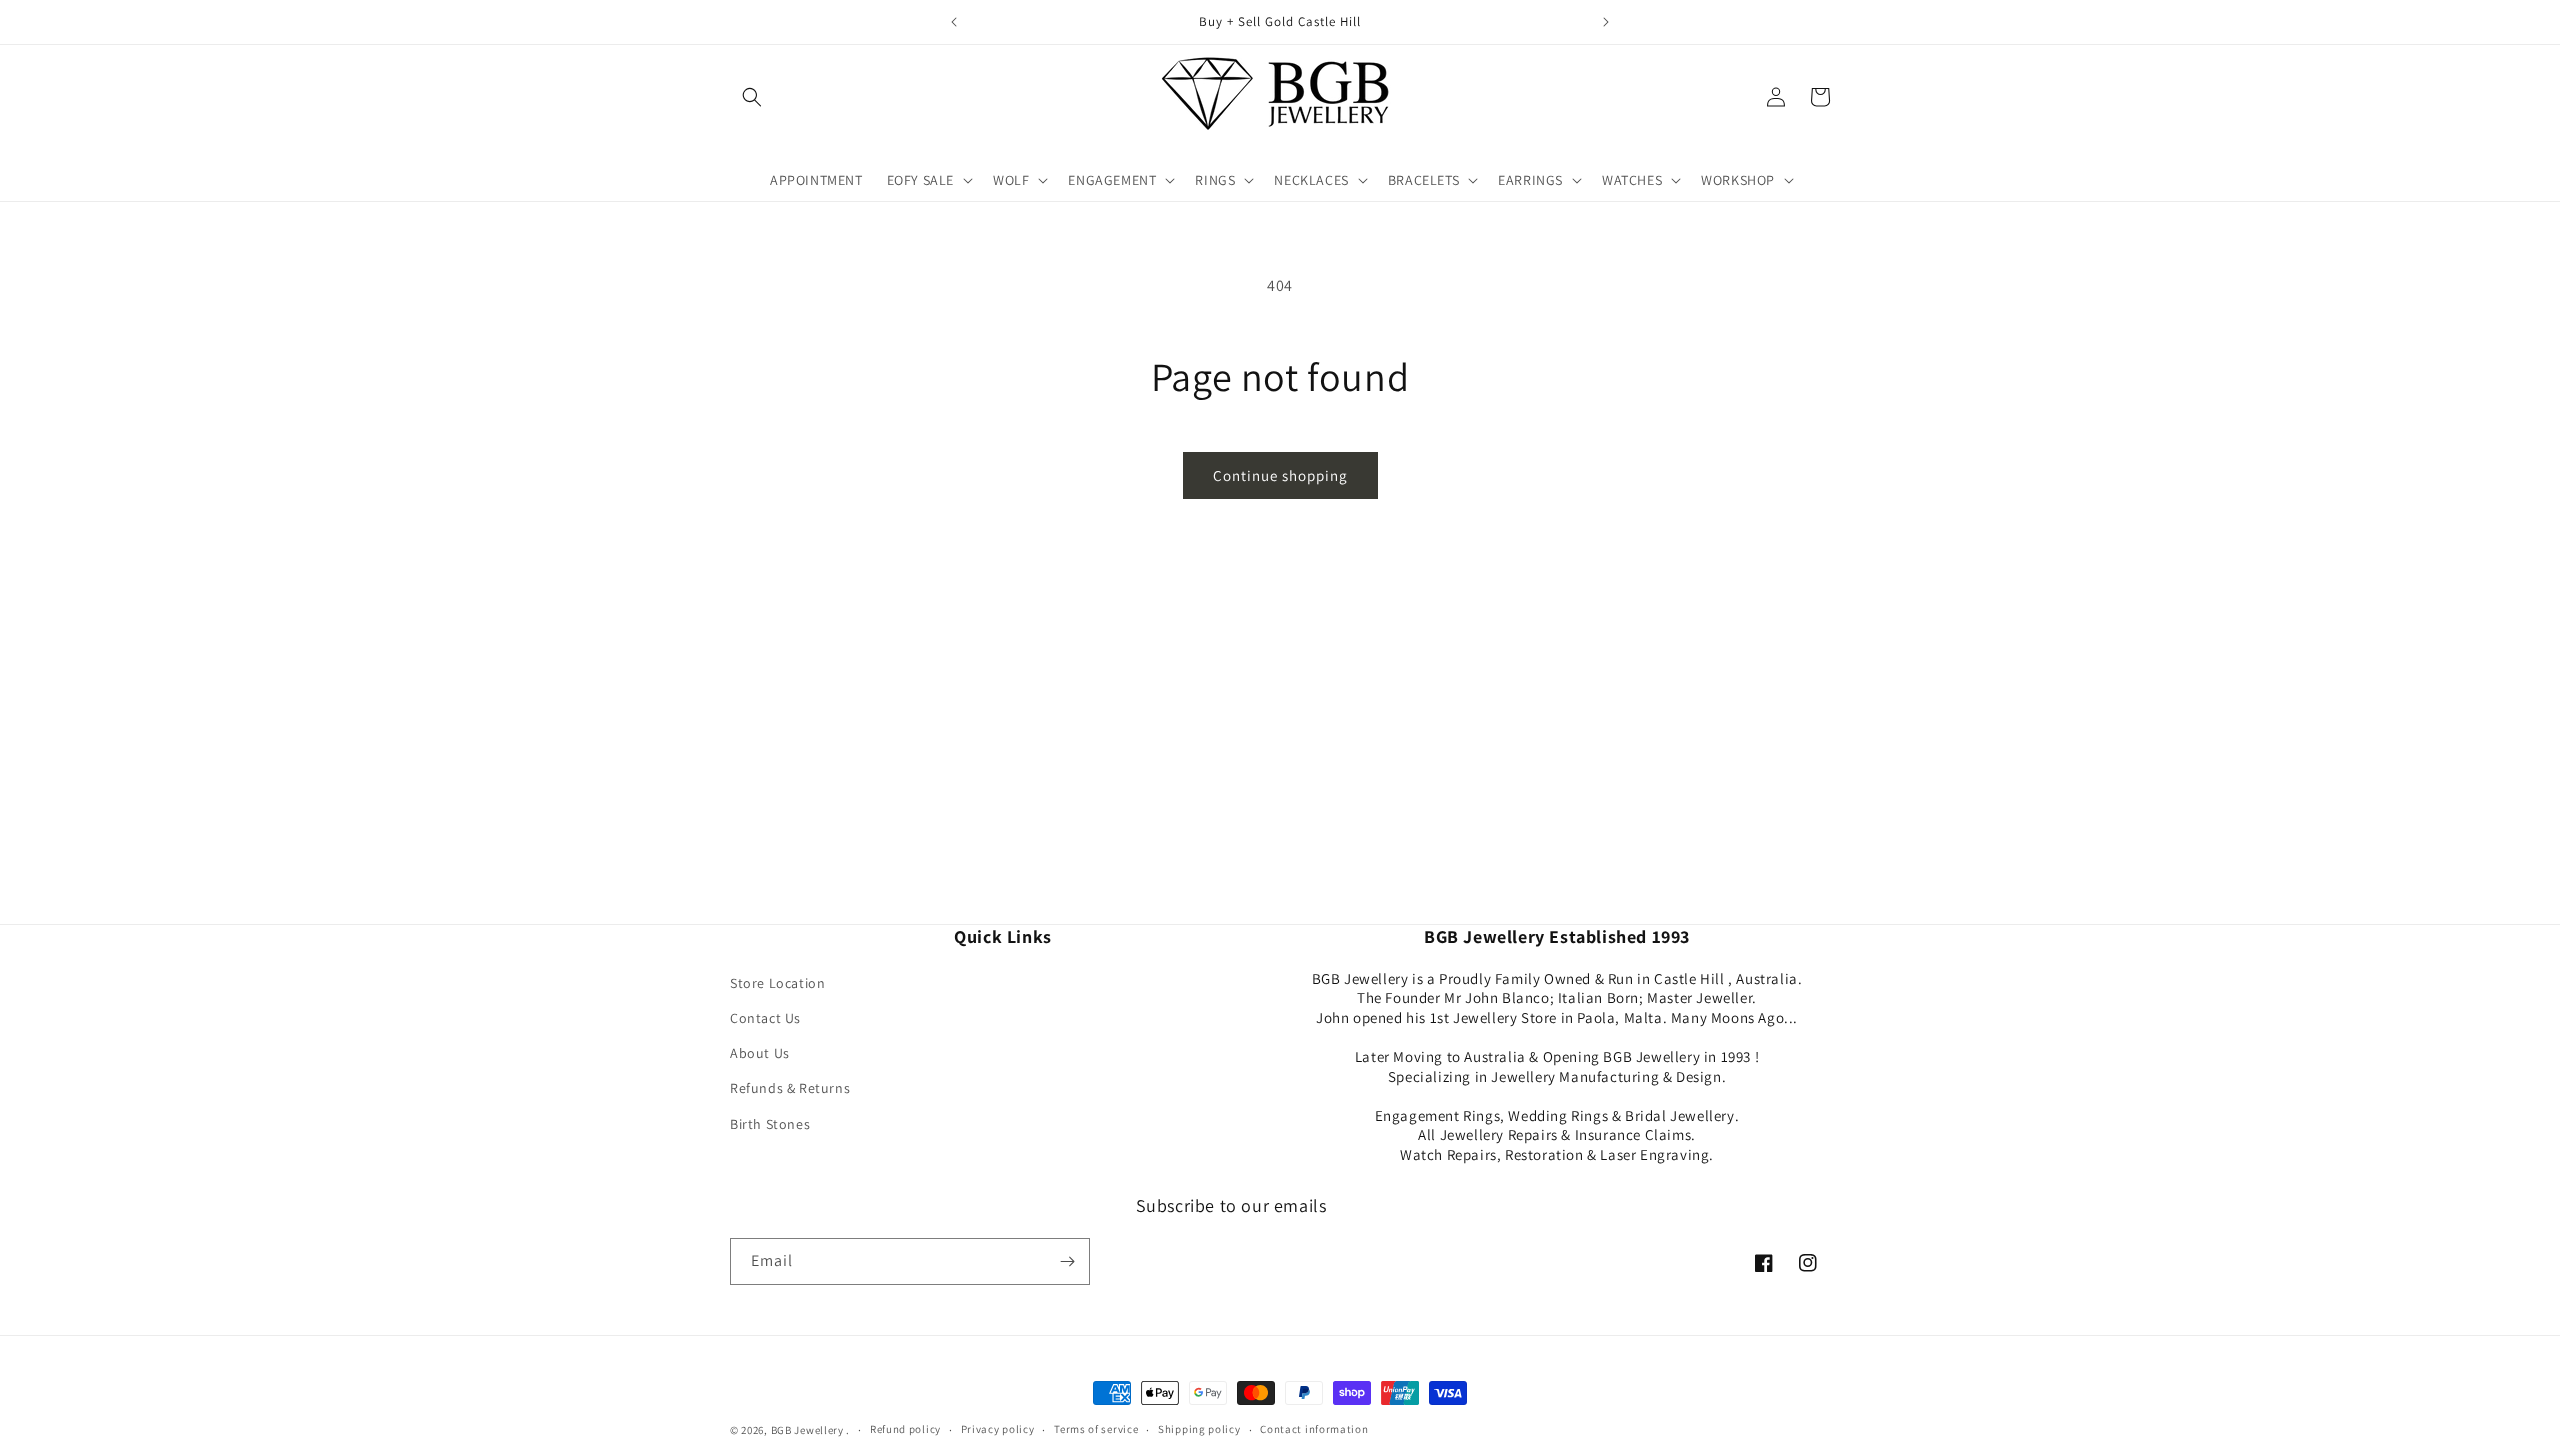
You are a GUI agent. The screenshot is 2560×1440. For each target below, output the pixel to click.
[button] (752, 97)
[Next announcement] (1606, 22)
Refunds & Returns (790, 1088)
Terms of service (1096, 1429)
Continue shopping (1280, 475)
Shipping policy (1199, 1429)
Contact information (1314, 1429)
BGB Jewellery (807, 1430)
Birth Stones (770, 1124)
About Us (760, 1053)
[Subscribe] (1067, 1261)
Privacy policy (998, 1429)
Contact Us (765, 1018)
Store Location (777, 983)
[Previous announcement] (954, 22)
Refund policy (905, 1429)
